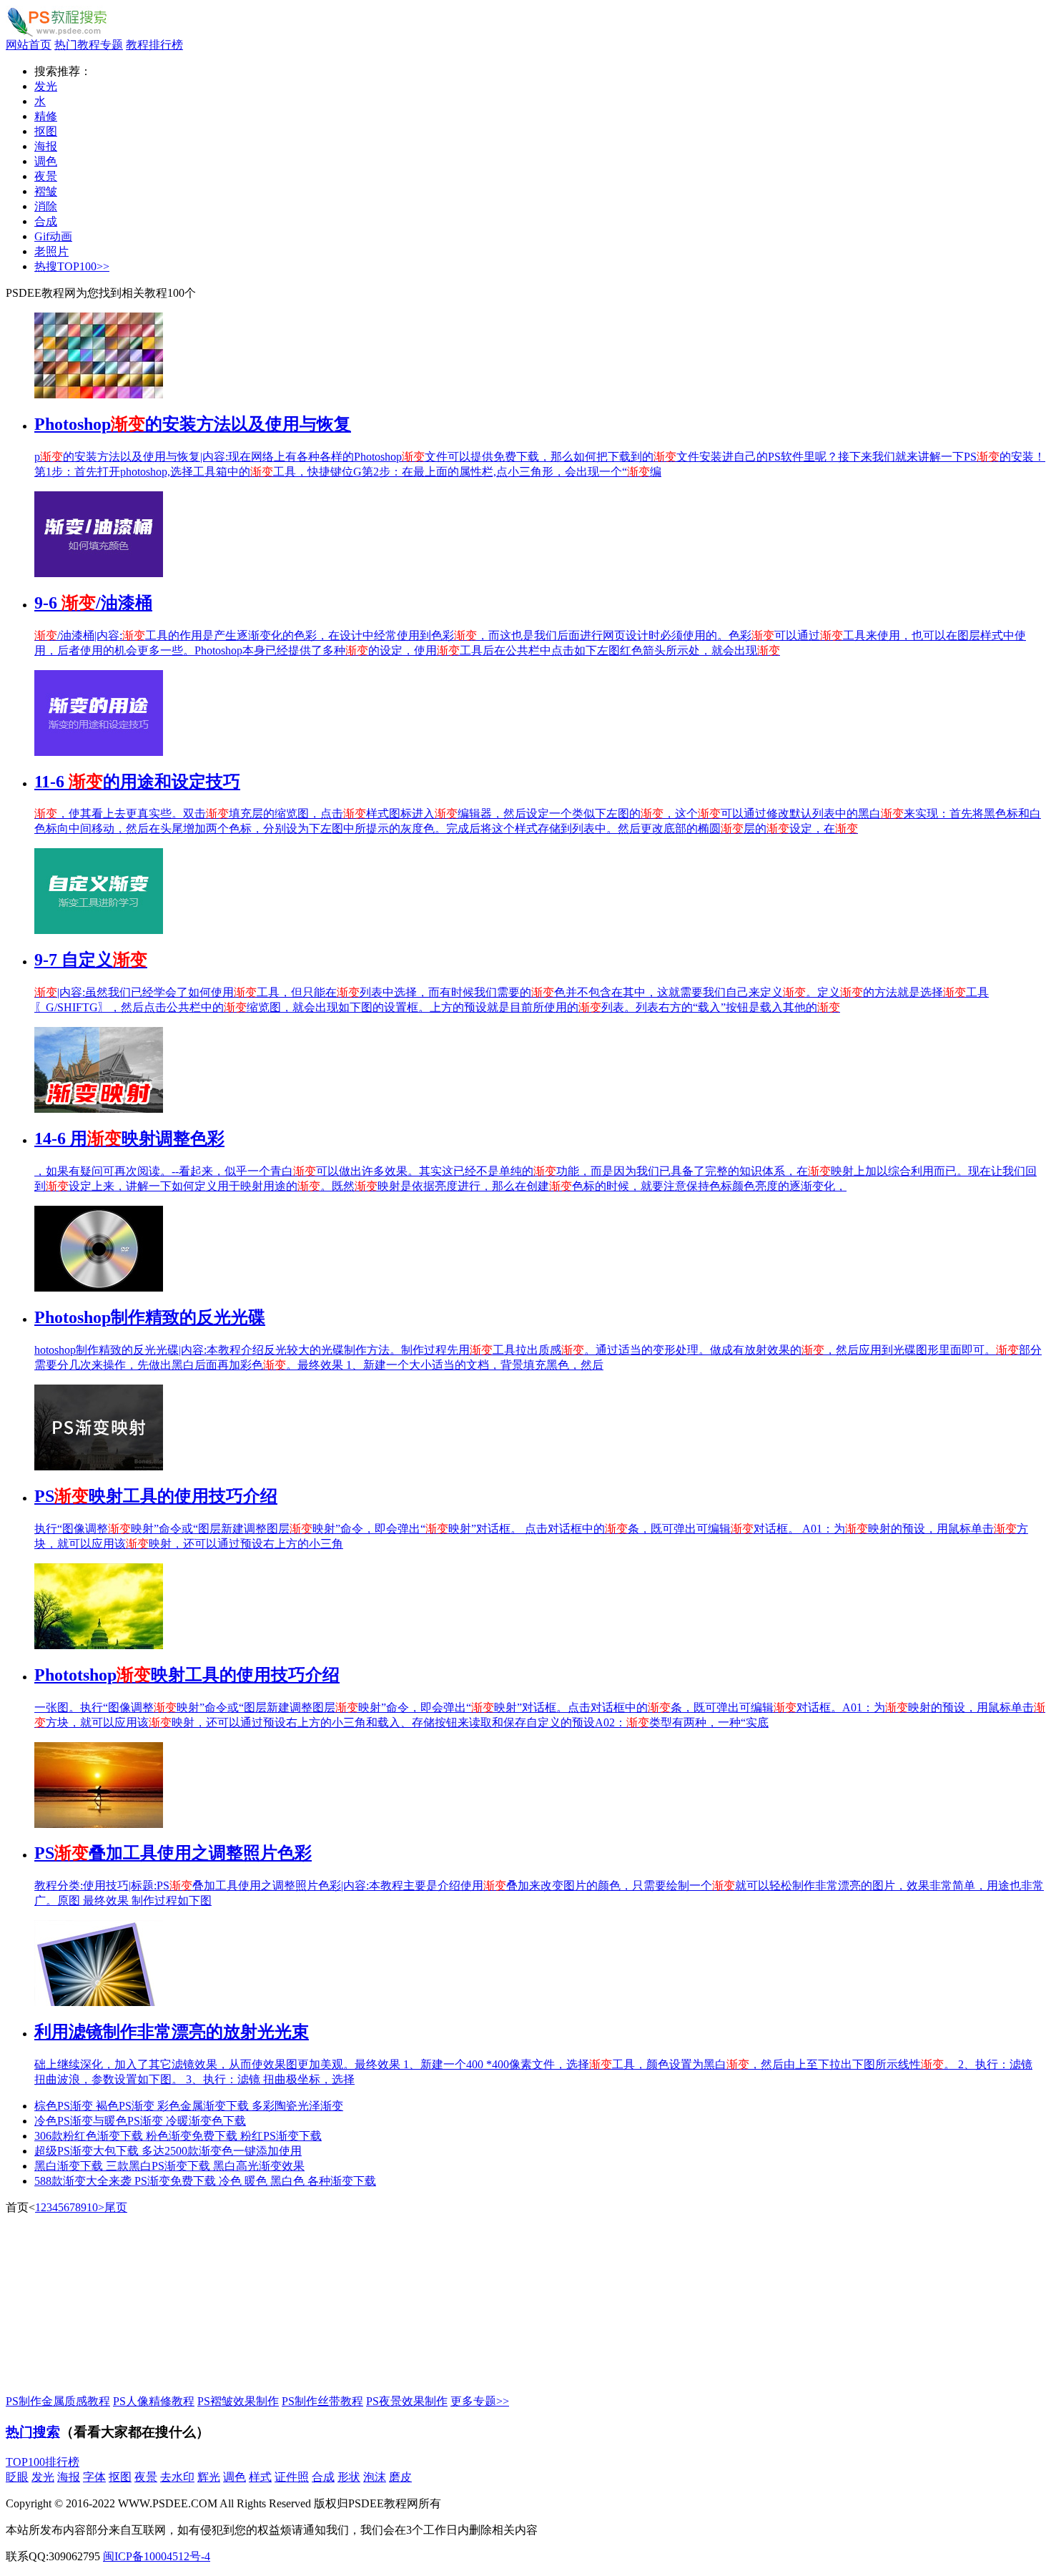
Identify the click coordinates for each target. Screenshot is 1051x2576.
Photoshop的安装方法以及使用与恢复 (193, 424)
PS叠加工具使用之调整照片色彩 (173, 1853)
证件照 (292, 2477)
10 (92, 2207)
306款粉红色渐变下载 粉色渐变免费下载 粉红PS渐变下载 (178, 2136)
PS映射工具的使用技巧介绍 (156, 1496)
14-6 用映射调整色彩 (129, 1139)
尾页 (116, 2207)
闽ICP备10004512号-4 (157, 2556)
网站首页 (29, 45)
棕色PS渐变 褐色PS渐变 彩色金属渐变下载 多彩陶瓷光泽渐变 (189, 2106)
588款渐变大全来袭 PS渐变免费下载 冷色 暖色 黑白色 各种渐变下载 (205, 2181)
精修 (46, 116)
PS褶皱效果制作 (238, 2401)
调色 (46, 161)
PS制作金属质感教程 (58, 2401)
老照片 (51, 251)
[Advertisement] (113, 2305)
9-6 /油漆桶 (93, 603)
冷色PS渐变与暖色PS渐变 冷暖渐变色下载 (140, 2121)
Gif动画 (53, 236)
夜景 (46, 176)
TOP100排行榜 (43, 2462)
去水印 (177, 2477)
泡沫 (375, 2477)
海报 (46, 146)
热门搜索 (33, 2432)
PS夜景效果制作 (407, 2401)
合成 (46, 221)
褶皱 (46, 191)
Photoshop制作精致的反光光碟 (150, 1317)
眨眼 (17, 2477)
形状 (349, 2477)
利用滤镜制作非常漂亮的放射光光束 (172, 2032)
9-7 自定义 (91, 960)
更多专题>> (480, 2401)
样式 (260, 2477)
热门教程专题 (89, 45)
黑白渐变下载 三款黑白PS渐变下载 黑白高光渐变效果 (169, 2166)
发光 (46, 86)
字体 (94, 2477)
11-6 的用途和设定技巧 (137, 782)
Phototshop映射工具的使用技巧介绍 (187, 1675)
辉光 (209, 2477)
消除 (46, 206)
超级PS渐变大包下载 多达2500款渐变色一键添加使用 (168, 2151)
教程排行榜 (154, 45)
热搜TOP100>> (72, 266)
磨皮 (400, 2477)
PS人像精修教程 (154, 2401)
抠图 (46, 131)
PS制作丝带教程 (322, 2401)
